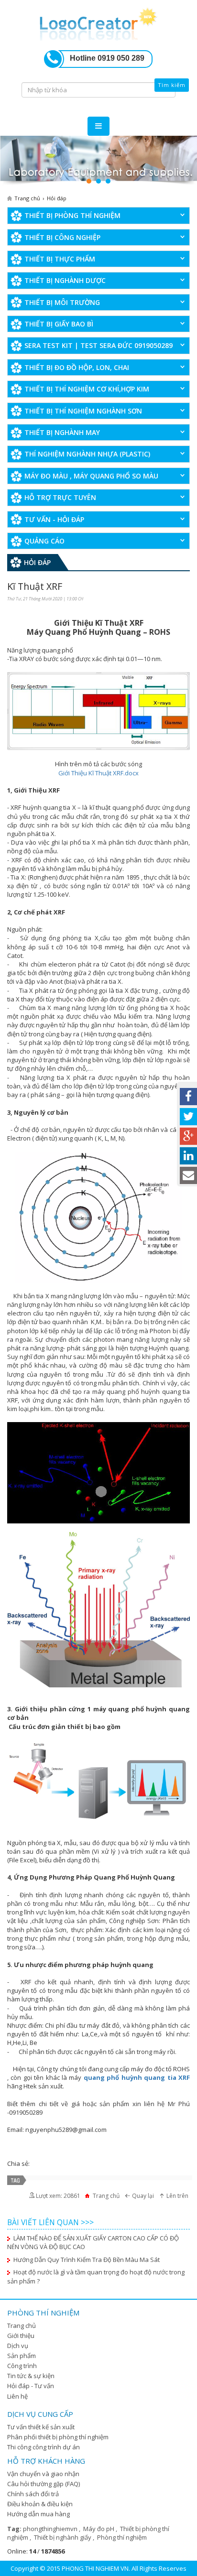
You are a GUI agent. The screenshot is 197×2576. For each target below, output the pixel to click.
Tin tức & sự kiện (31, 2376)
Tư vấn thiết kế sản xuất (41, 2427)
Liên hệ (17, 2396)
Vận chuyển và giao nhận (43, 2474)
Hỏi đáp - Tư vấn (31, 2386)
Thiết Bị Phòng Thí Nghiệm (72, 215)
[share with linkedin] (188, 1156)
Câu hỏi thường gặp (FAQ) (44, 2484)
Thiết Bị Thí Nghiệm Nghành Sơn (83, 411)
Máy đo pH (99, 2529)
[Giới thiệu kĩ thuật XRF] (98, 22)
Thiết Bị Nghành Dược (65, 280)
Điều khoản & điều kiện (40, 2504)
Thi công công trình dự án (44, 2447)
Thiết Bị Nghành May (62, 432)
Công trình (22, 2366)
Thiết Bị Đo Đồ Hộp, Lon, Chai (77, 367)
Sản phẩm (22, 2356)
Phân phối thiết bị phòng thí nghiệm (58, 2437)
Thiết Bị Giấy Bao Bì (59, 324)
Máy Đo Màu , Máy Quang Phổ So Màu (91, 476)
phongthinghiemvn (51, 2529)
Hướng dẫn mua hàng (38, 2514)
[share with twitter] (188, 1117)
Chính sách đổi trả (33, 2494)
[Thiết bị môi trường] (98, 161)
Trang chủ (22, 2326)
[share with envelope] (188, 1175)
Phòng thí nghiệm (122, 2537)
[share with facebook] (188, 1097)
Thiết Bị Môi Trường (62, 302)
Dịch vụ (18, 2346)
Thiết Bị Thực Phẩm (60, 259)
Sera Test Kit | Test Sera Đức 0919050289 (98, 345)
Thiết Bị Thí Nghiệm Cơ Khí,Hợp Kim (87, 389)
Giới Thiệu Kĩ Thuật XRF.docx (98, 773)
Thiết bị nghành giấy (63, 2537)
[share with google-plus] (188, 1136)
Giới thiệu (21, 2336)
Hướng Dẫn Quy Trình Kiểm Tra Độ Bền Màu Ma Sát (87, 2260)
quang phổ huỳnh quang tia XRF (137, 2077)
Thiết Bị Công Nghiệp (62, 237)
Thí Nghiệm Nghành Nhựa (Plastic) (87, 454)
